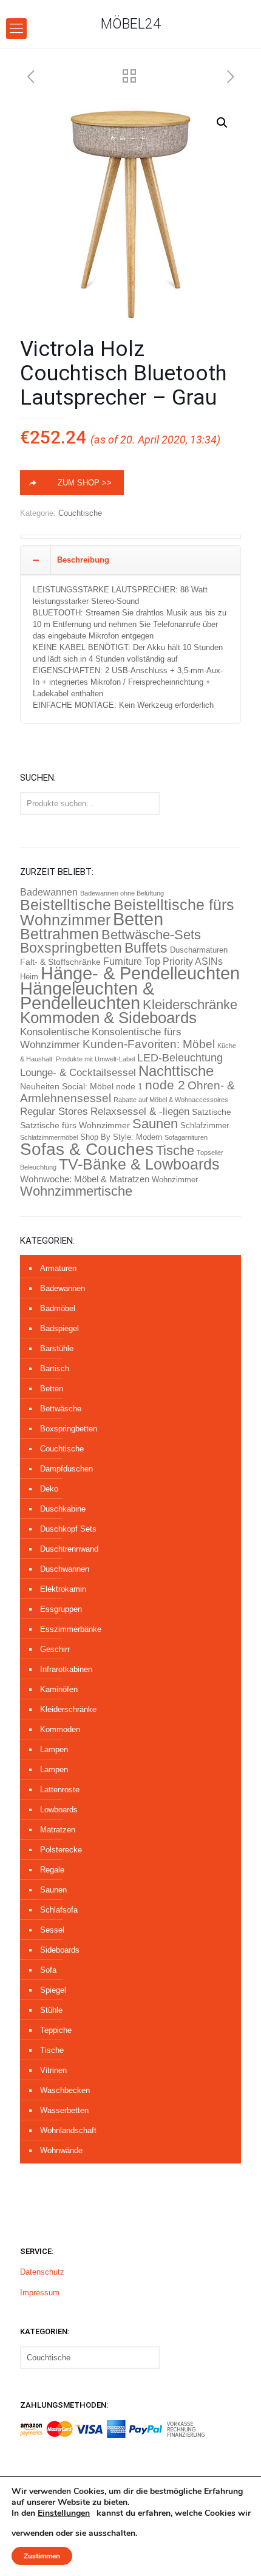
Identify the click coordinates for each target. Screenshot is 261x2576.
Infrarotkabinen (66, 1669)
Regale (52, 1870)
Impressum (40, 2293)
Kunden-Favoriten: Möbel (149, 1044)
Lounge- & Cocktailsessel (78, 1073)
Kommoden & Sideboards (108, 1018)
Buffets (146, 948)
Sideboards (60, 1950)
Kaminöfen (59, 1689)
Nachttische (176, 1071)
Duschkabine (63, 1509)
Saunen (155, 1124)
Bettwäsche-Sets (151, 935)
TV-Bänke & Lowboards (139, 1164)
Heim (29, 977)
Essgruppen (61, 1609)
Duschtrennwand (69, 1549)
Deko (49, 1489)
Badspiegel (59, 1328)
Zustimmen (42, 2556)
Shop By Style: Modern (121, 1137)
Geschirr (55, 1649)
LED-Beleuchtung (180, 1057)
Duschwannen (65, 1569)
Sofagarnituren (186, 1137)
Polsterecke (61, 1850)
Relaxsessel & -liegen (140, 1112)
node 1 (129, 1087)
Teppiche (56, 2030)
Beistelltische (66, 905)
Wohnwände (61, 2150)
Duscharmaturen (199, 950)
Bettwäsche (61, 1409)
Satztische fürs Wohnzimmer (75, 1125)
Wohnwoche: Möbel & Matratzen (85, 1179)
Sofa (48, 1970)
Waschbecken (65, 2090)
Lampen (54, 1749)
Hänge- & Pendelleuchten (140, 973)
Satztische (212, 1112)
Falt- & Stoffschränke (60, 962)
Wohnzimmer (175, 1180)
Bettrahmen (59, 934)
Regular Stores (54, 1111)
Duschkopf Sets (68, 1529)
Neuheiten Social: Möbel (67, 1087)
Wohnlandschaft (68, 2130)
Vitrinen (53, 2070)
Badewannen (49, 892)
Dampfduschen (66, 1469)
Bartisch (55, 1368)
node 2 (165, 1085)
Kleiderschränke (190, 1005)
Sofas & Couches (87, 1149)
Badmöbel (58, 1308)
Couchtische (80, 513)
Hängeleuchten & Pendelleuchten (87, 996)
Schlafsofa (59, 1910)
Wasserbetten (64, 2110)
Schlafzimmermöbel (49, 1137)
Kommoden (60, 1729)
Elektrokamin (63, 1589)
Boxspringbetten (71, 948)
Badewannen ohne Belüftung (122, 893)
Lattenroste (60, 1790)
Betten (138, 919)
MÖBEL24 (131, 24)
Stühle (51, 2010)
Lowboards (59, 1810)
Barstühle (57, 1348)
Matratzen (58, 1830)
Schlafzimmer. (205, 1125)
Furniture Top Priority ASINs (163, 961)
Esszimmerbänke (71, 1629)
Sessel (52, 1930)
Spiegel (53, 1990)
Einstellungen (64, 2513)
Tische (175, 1150)
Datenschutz (42, 2272)
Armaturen (58, 1268)
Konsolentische (55, 1032)
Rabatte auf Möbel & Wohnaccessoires (171, 1100)
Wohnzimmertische (76, 1191)
